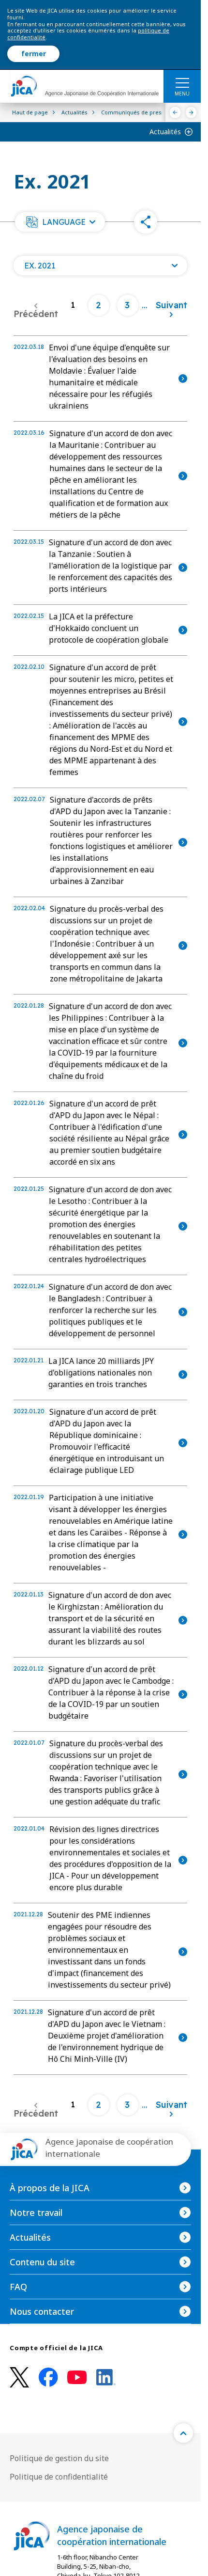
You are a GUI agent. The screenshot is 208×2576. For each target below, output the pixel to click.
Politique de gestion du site (59, 2458)
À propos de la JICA (50, 2188)
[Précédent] (175, 112)
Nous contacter (42, 2311)
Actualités (165, 132)
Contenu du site (42, 2262)
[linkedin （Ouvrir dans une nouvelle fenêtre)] (106, 2377)
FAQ (18, 2287)
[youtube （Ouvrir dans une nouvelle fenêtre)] (77, 2378)
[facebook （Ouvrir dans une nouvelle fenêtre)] (48, 2377)
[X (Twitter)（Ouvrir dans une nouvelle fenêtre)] (19, 2378)
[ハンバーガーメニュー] (182, 82)
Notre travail (36, 2213)
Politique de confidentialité (59, 2477)
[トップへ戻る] (183, 2433)
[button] (60, 222)
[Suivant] (191, 112)
